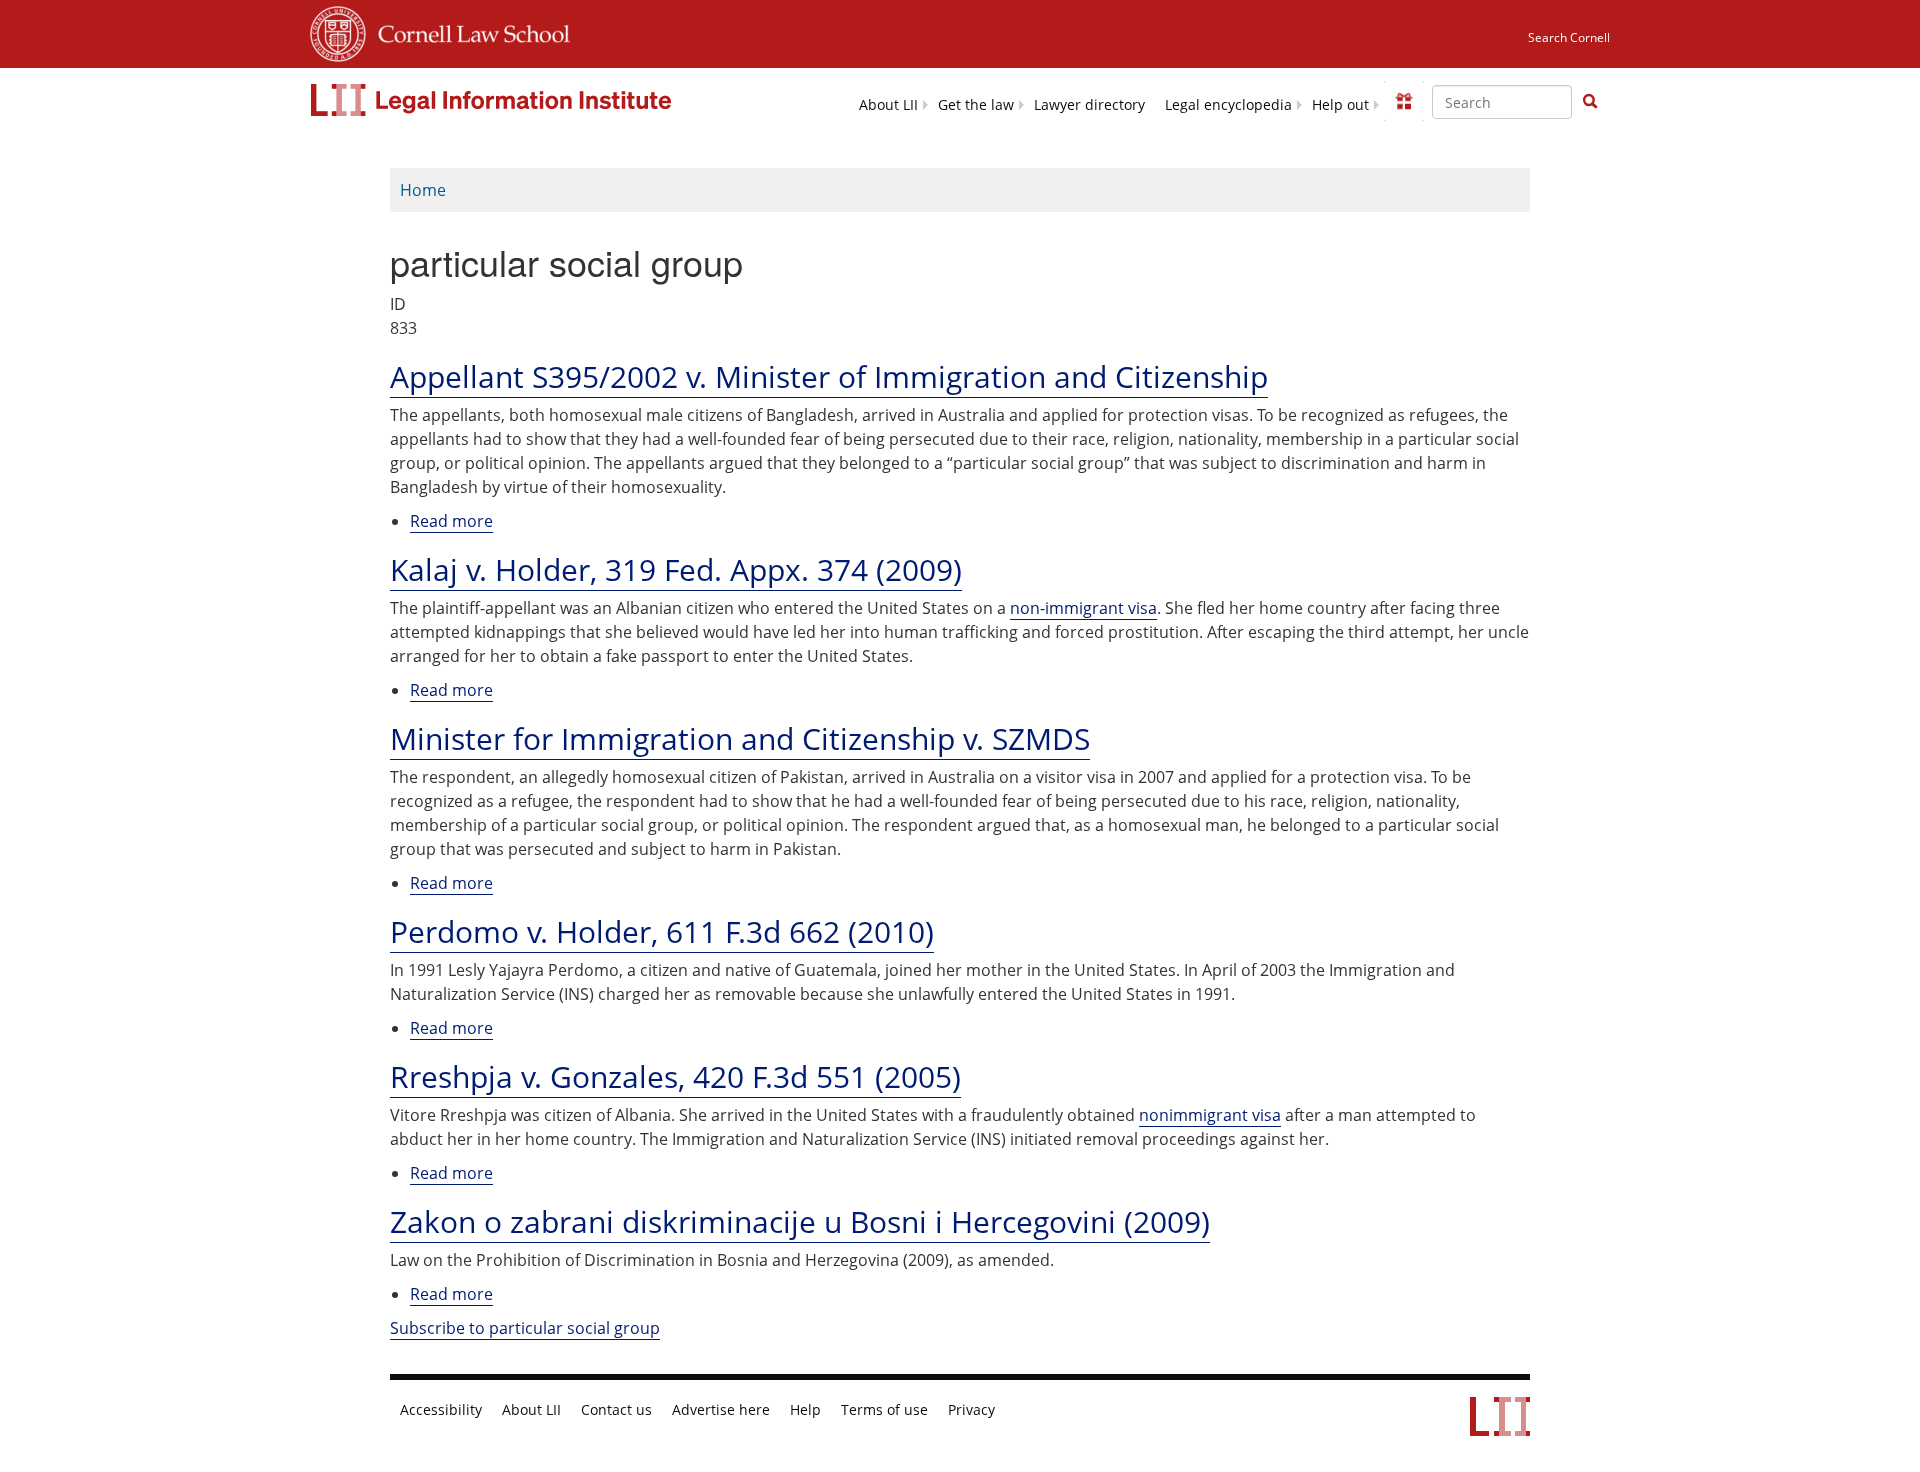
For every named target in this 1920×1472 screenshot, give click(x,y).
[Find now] (1590, 102)
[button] (1590, 101)
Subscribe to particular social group (525, 1328)
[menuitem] (888, 103)
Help (805, 1410)
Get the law (976, 105)
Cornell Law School (468, 31)
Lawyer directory (1089, 105)
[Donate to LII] (1404, 101)
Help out (1340, 105)
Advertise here (721, 1410)
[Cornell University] (338, 31)
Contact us (616, 1410)
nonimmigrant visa (1210, 1115)
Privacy (971, 1410)
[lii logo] (493, 100)
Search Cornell (1569, 37)
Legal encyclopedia (1228, 105)
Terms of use (884, 1410)
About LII (888, 105)
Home (423, 190)
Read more (451, 521)
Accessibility (441, 1410)
